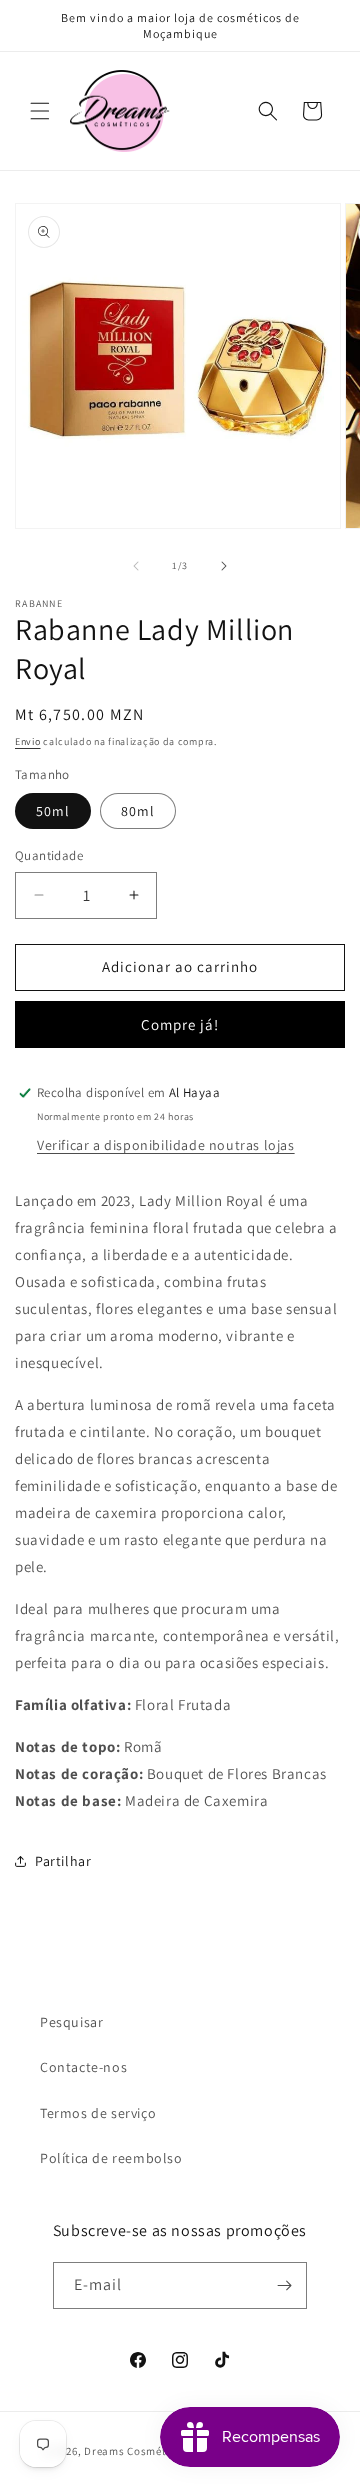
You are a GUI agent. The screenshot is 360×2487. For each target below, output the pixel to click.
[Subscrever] (284, 2285)
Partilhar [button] (63, 1861)
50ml (53, 811)
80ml (138, 811)
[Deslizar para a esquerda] (136, 566)
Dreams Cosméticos (136, 2451)
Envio (28, 741)
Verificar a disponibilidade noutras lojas (166, 1145)
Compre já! (180, 1024)
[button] (40, 111)
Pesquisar (71, 2022)
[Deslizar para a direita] (224, 566)
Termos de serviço (98, 2113)
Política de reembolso (111, 2158)
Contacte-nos (83, 2067)
